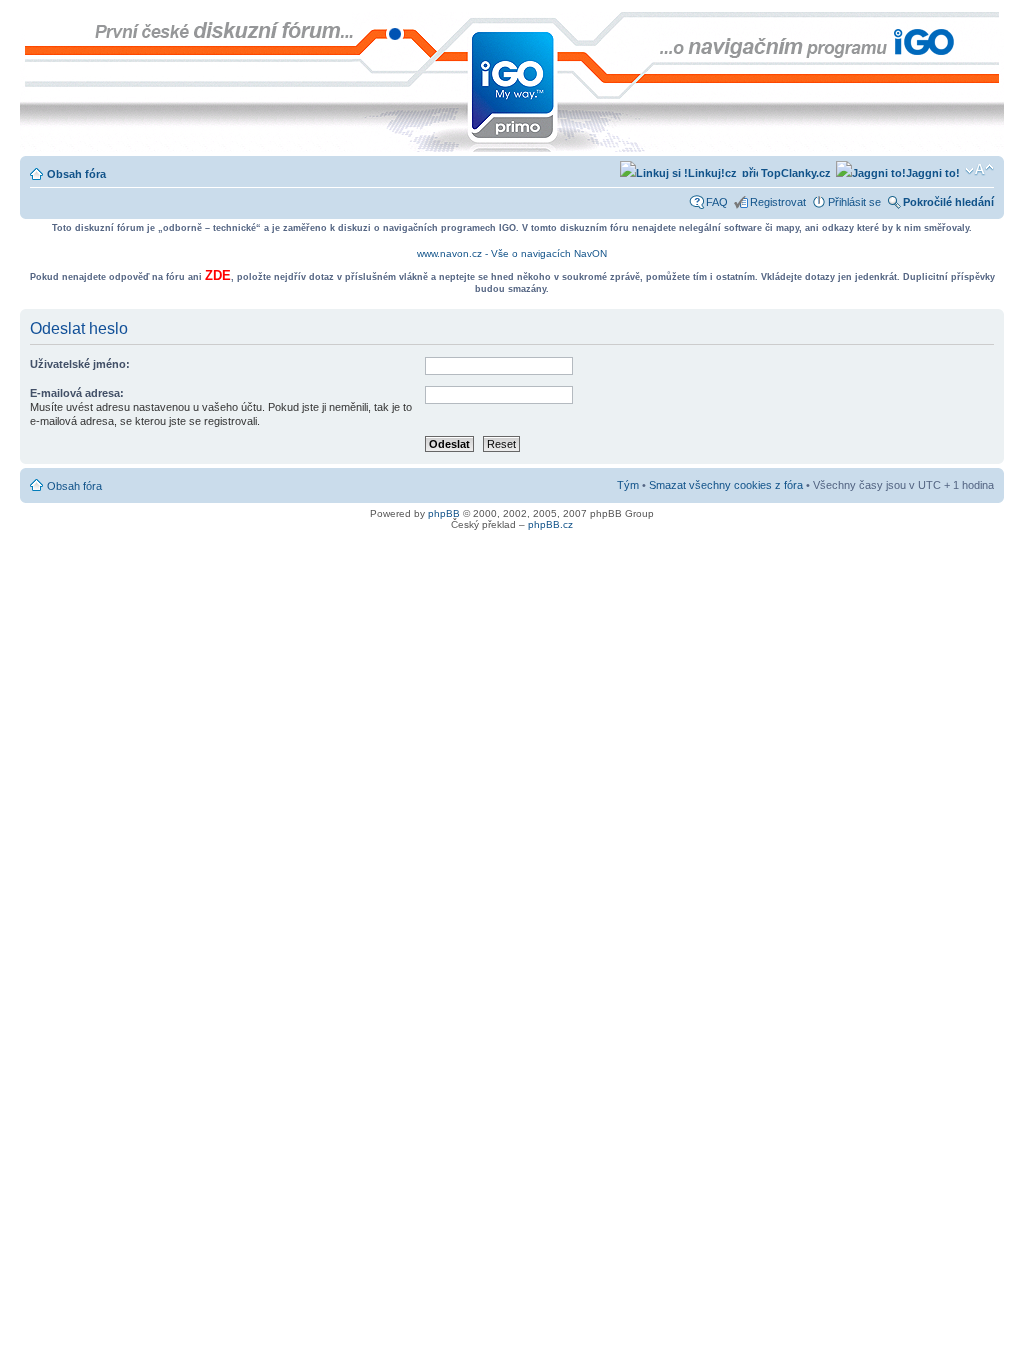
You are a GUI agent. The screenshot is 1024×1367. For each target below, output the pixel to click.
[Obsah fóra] (36, 22)
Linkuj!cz (712, 173)
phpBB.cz (550, 524)
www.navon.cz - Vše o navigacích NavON (512, 253)
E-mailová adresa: (77, 393)
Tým (628, 485)
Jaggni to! (933, 173)
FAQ (717, 202)
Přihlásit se (854, 202)
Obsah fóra (76, 174)
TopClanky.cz (794, 173)
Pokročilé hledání (948, 202)
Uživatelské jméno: (80, 364)
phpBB (444, 513)
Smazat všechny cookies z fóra (726, 485)
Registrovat (778, 202)
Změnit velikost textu (979, 170)
